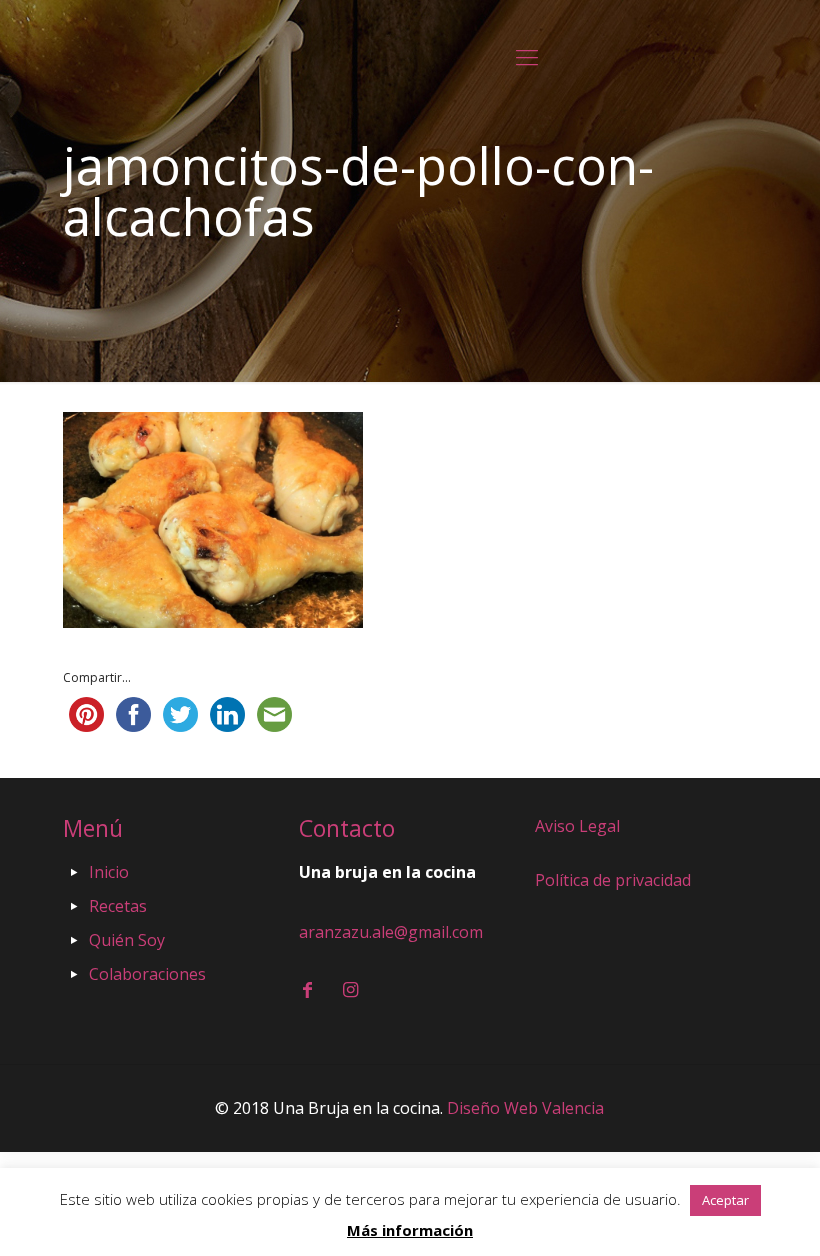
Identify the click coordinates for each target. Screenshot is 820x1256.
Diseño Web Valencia (525, 1108)
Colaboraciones (147, 974)
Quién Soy (127, 940)
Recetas (118, 906)
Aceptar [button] (725, 1200)
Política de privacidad (613, 880)
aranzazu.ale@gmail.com (391, 932)
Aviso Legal (577, 826)
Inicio (109, 872)
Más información (410, 1230)
